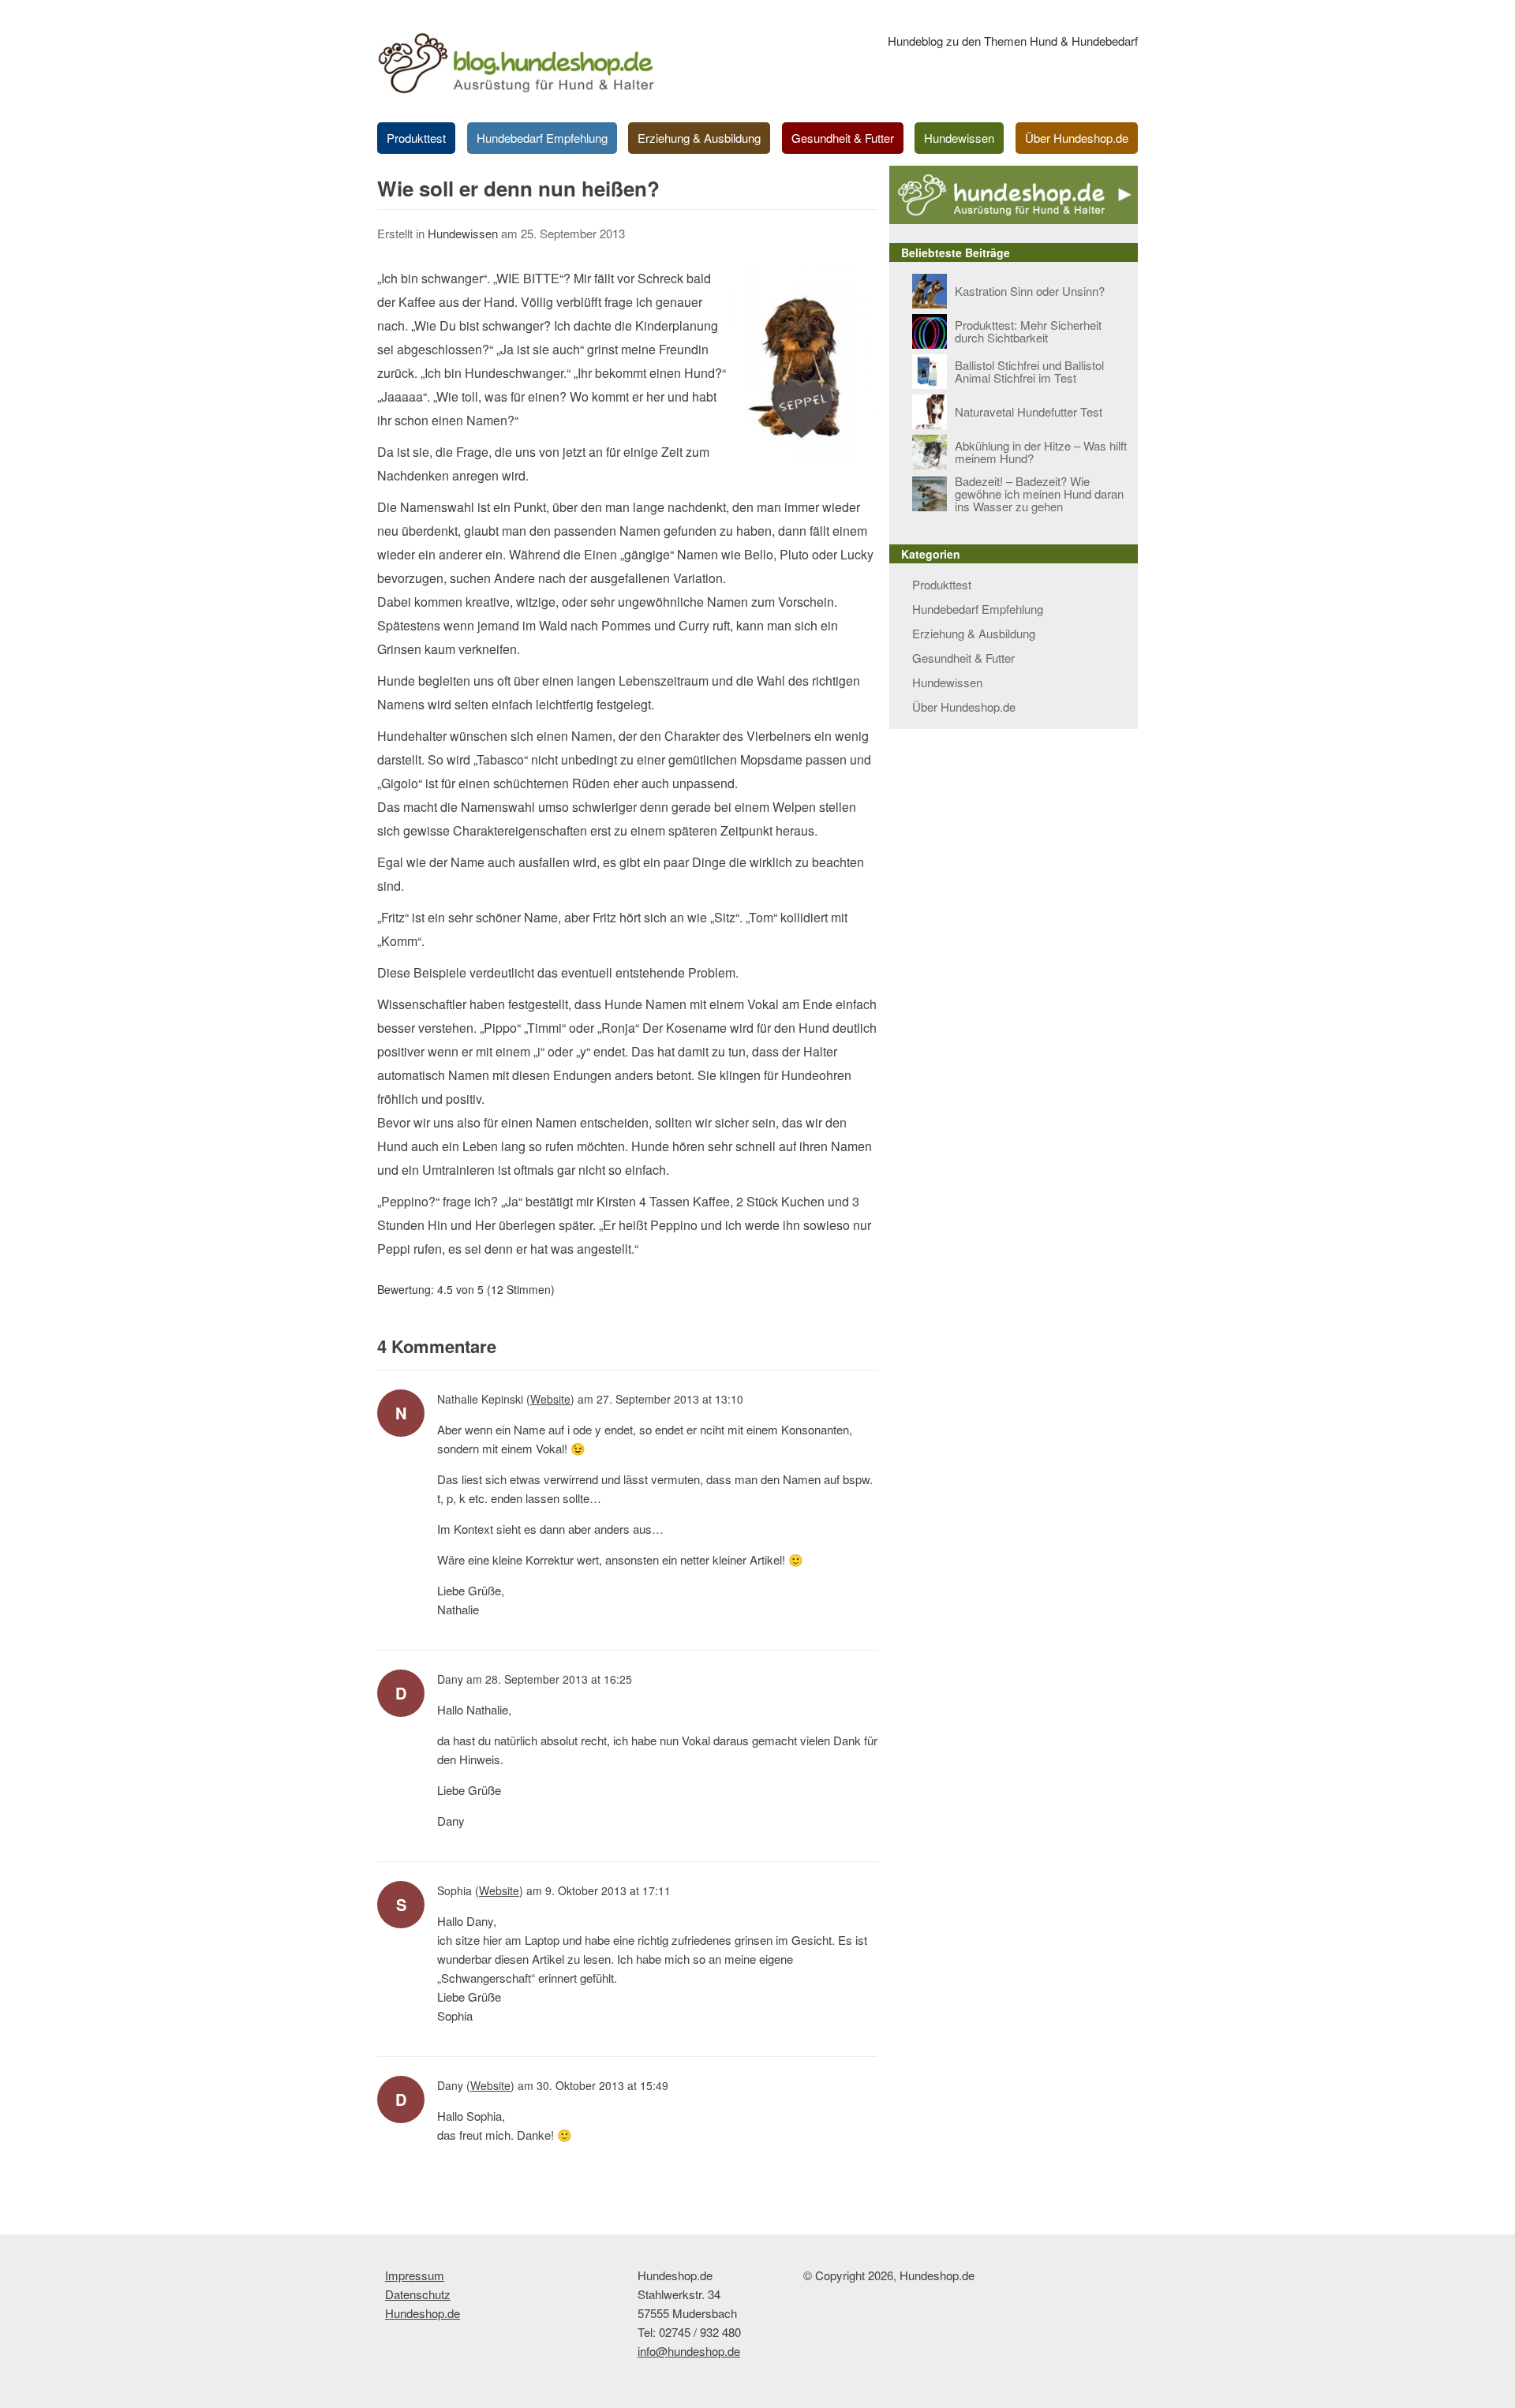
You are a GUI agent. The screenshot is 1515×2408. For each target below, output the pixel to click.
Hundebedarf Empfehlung (542, 138)
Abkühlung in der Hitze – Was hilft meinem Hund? (1041, 452)
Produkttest (416, 138)
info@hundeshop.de (689, 2351)
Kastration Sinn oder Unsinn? (1030, 291)
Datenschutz (418, 2294)
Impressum (415, 2275)
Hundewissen (959, 138)
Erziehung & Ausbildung (699, 138)
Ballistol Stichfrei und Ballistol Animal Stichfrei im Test (1029, 371)
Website (550, 1399)
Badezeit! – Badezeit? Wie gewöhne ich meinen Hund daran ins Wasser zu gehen (1039, 494)
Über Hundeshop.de (1077, 138)
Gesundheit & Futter (843, 138)
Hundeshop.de (423, 2313)
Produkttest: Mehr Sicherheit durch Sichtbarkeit (1028, 331)
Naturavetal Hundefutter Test (1029, 411)
